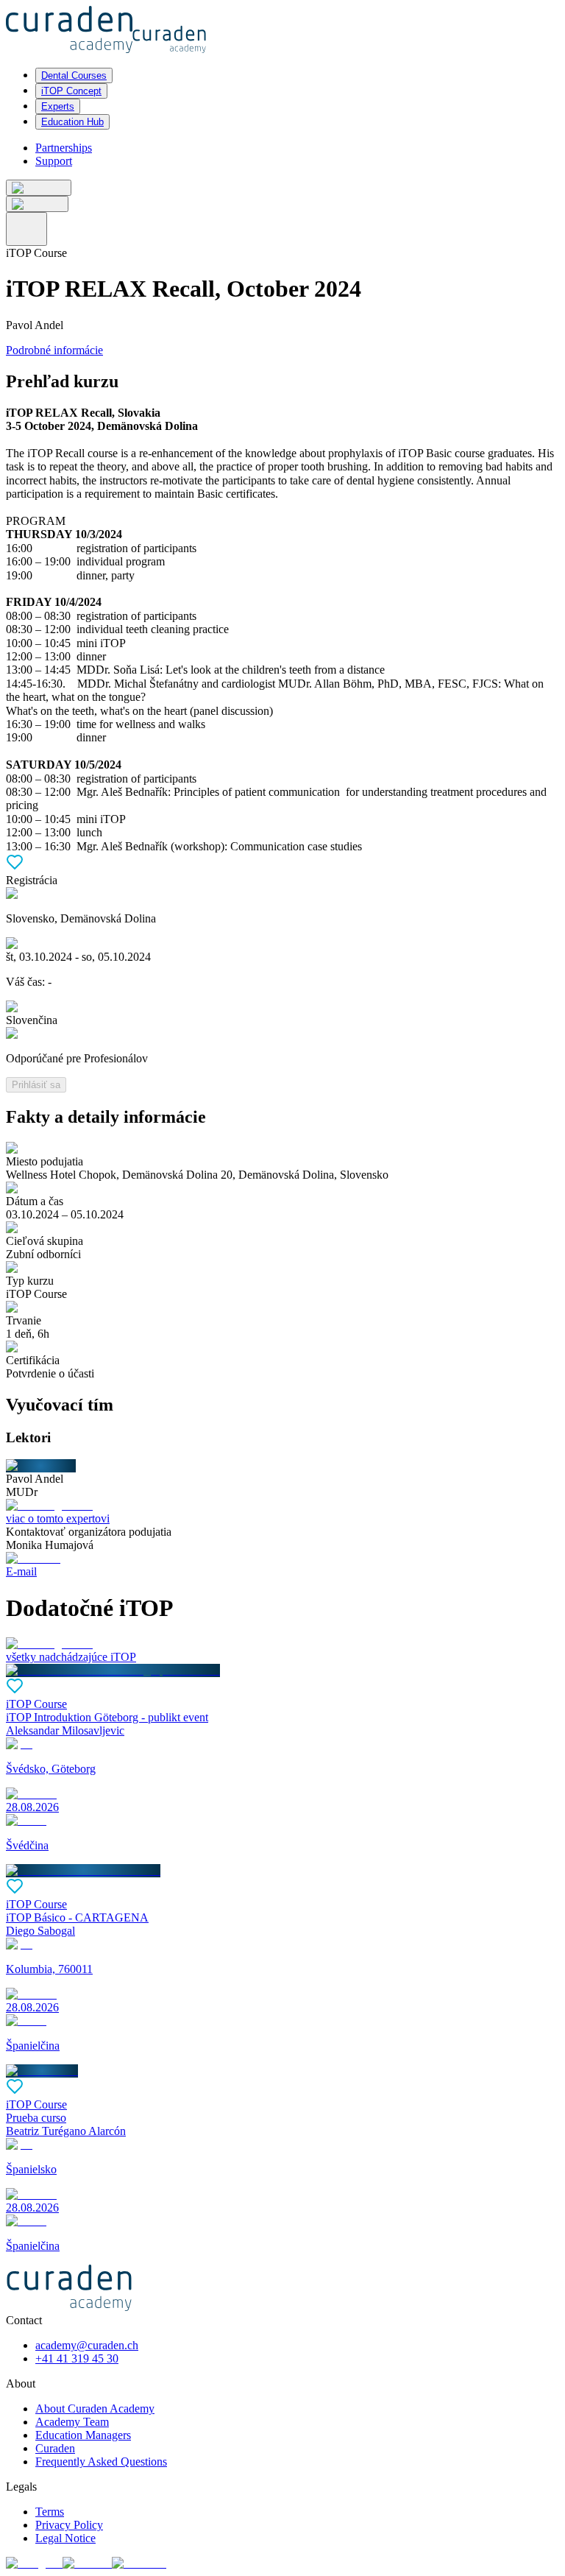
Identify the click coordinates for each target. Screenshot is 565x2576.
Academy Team (72, 2422)
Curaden (55, 2448)
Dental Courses (74, 75)
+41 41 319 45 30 (77, 2358)
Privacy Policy (69, 2525)
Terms (50, 2512)
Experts (58, 106)
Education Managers (83, 2435)
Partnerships (64, 148)
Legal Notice (65, 2538)
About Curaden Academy (95, 2409)
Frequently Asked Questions (101, 2462)
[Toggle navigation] (26, 229)
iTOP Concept (71, 91)
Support (54, 161)
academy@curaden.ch (87, 2345)
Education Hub (72, 122)
